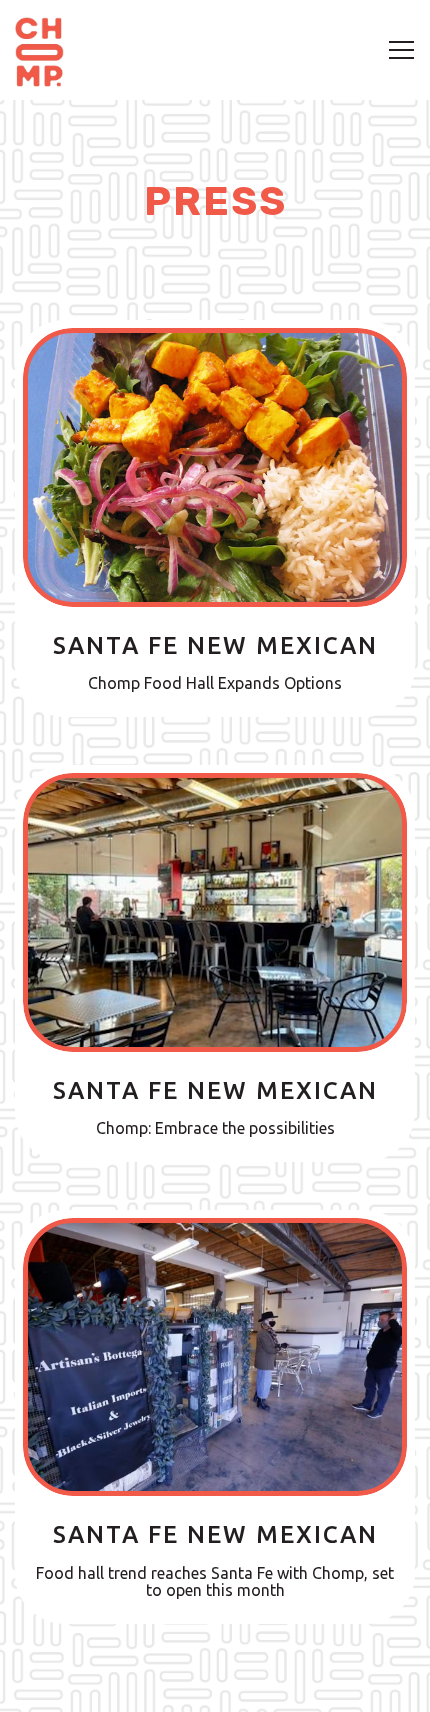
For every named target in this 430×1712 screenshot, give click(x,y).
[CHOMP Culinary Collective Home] (39, 50)
